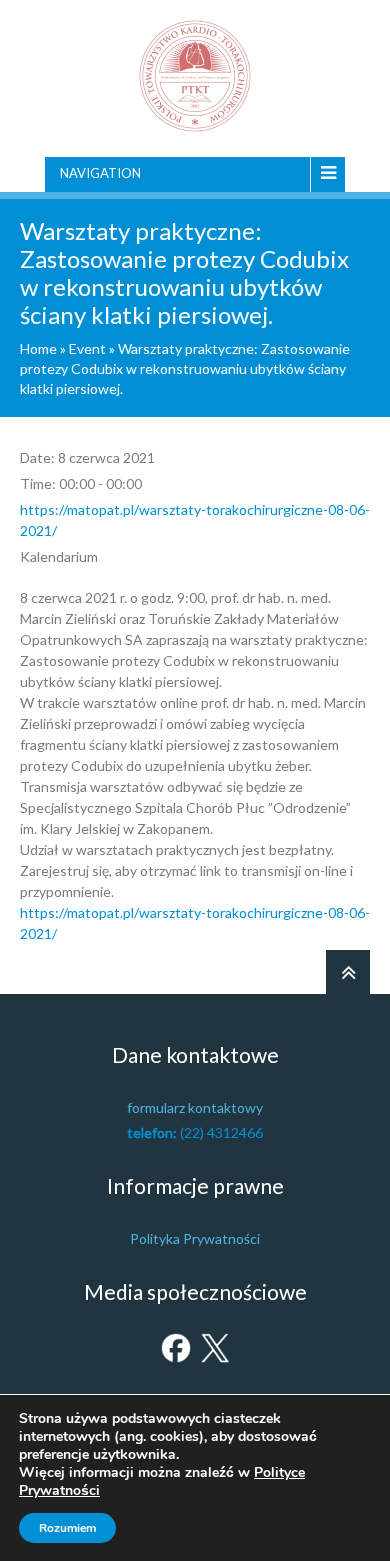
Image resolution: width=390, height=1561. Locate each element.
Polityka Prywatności (195, 1238)
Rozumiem (67, 1528)
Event (87, 348)
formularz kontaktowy (195, 1107)
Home (38, 348)
